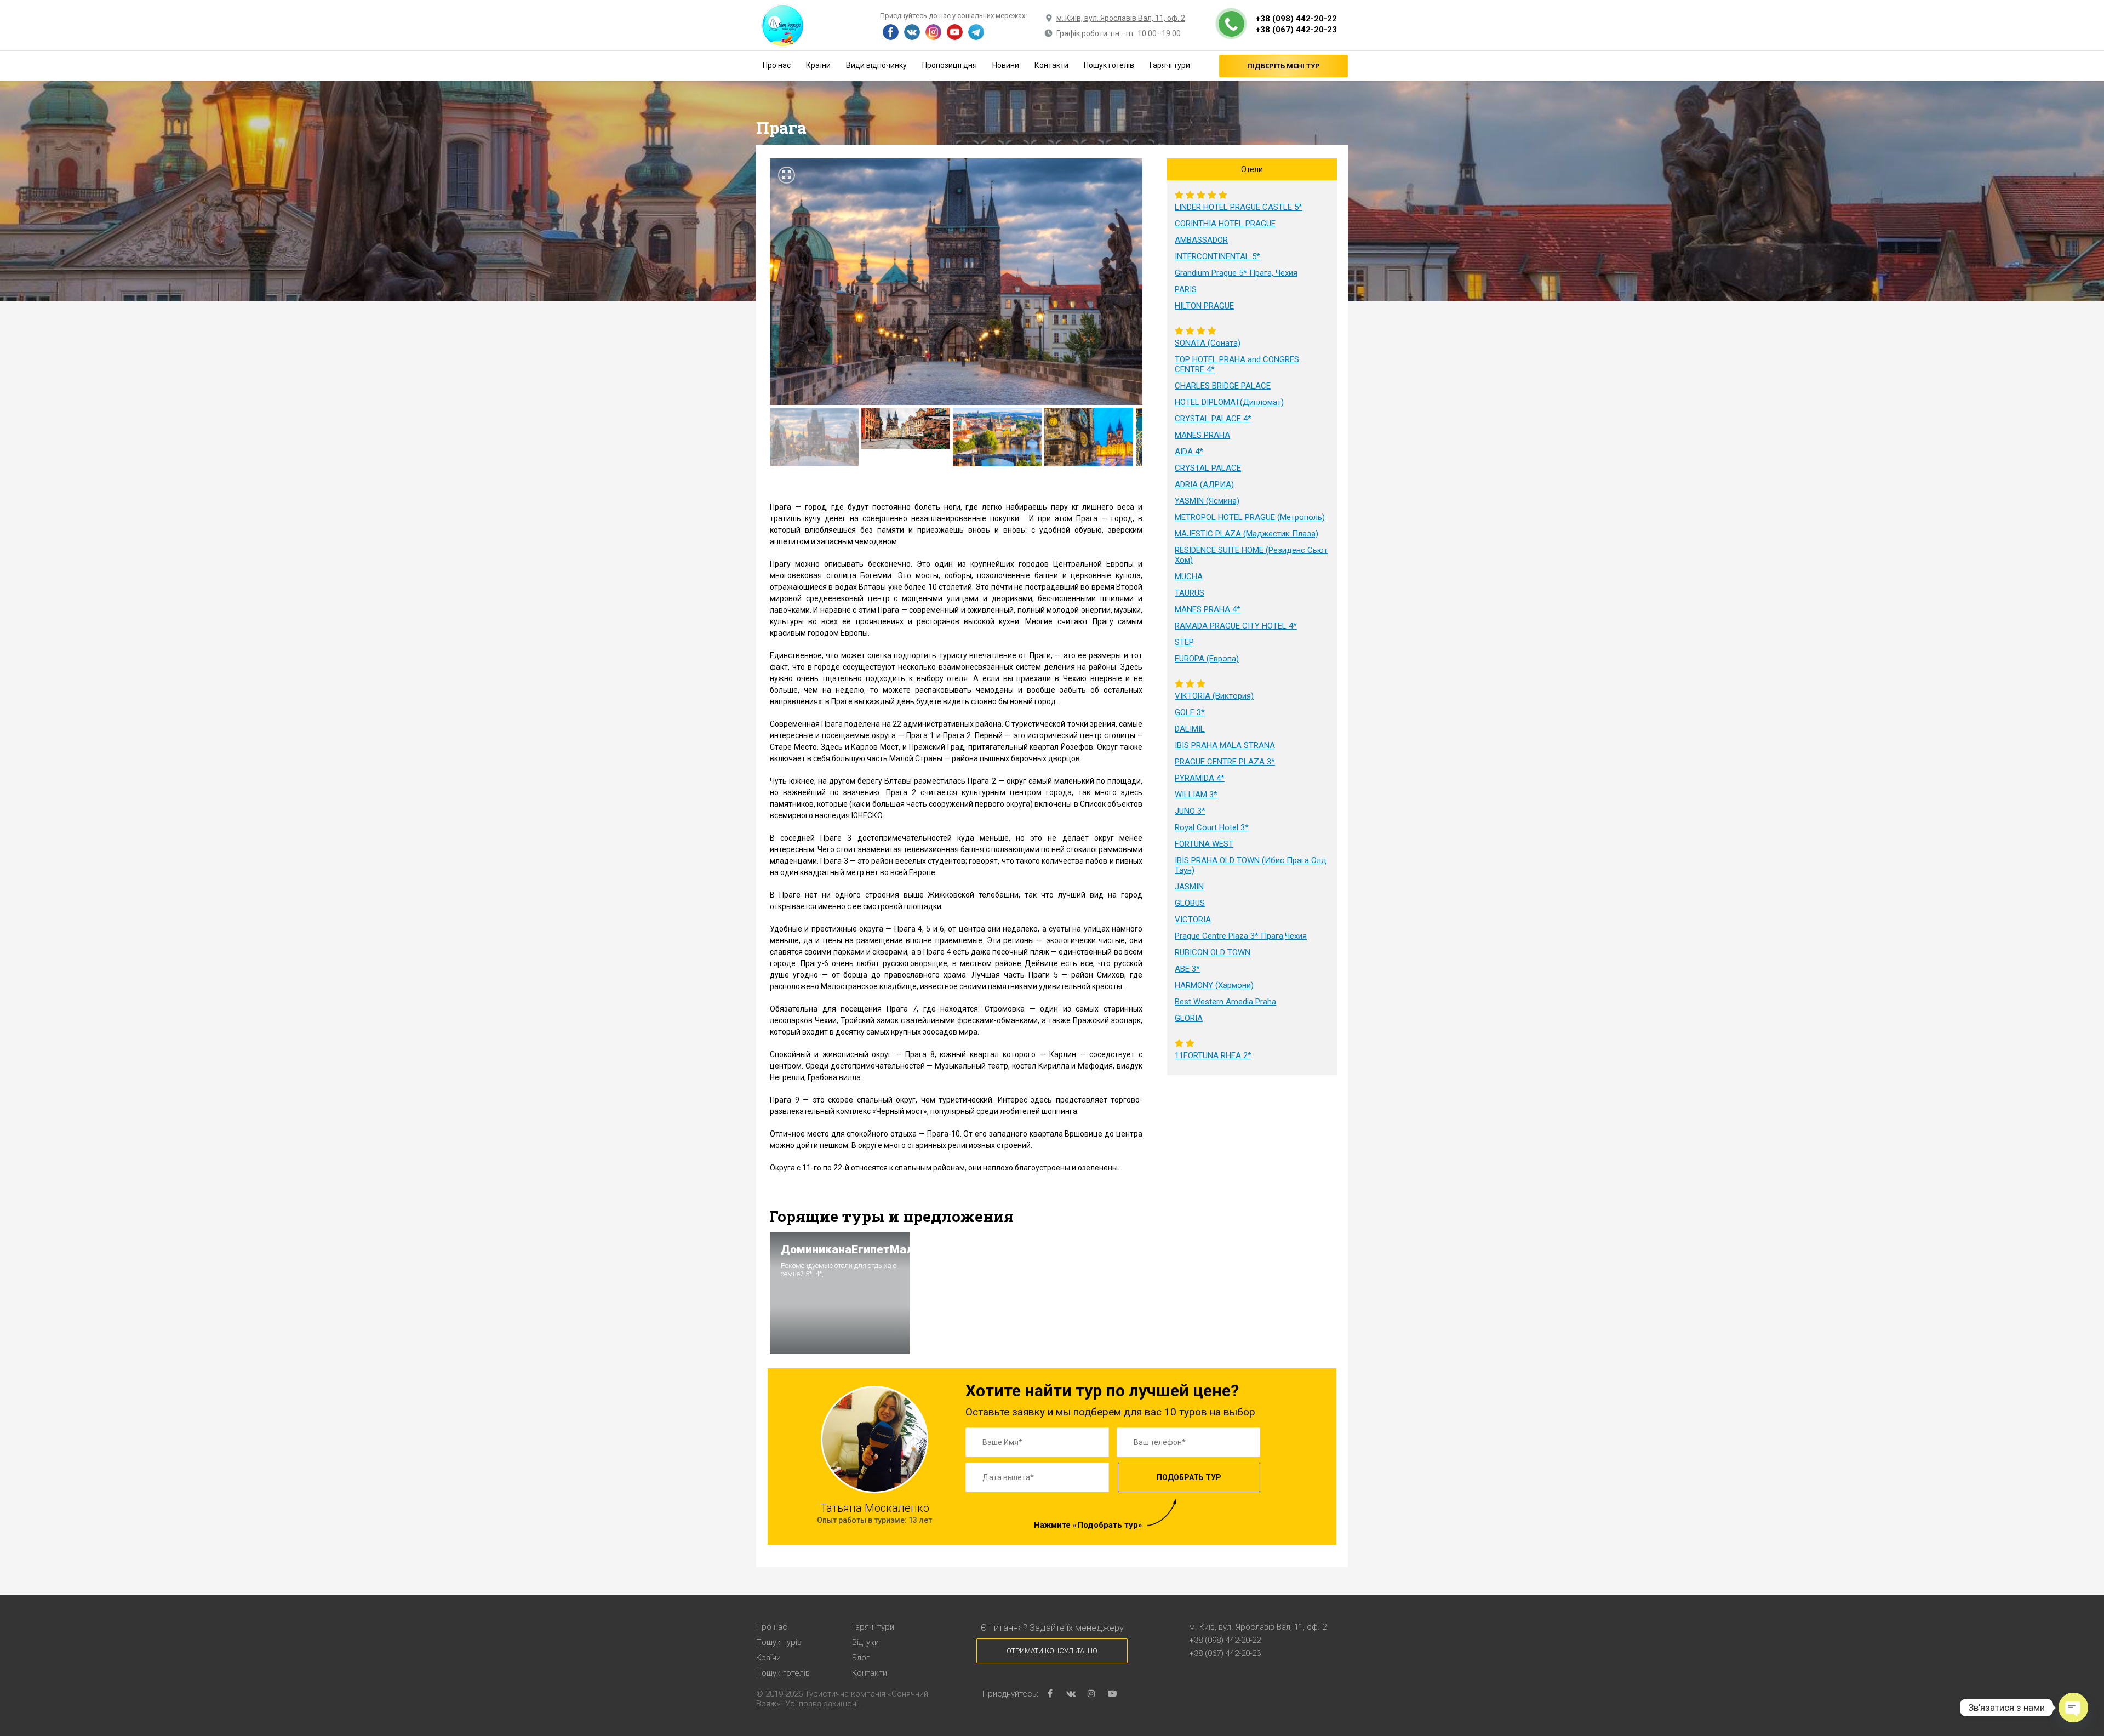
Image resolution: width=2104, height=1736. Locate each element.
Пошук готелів (1109, 65)
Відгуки (865, 1642)
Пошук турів (779, 1642)
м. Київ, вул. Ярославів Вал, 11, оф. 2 (1121, 18)
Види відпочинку (876, 65)
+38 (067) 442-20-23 (1296, 30)
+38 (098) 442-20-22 (1296, 19)
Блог (861, 1658)
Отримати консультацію (1052, 1651)
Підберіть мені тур (1283, 66)
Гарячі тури (1170, 65)
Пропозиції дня (950, 65)
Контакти (1051, 65)
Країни (818, 65)
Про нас (777, 65)
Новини (1006, 65)
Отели (1252, 169)
